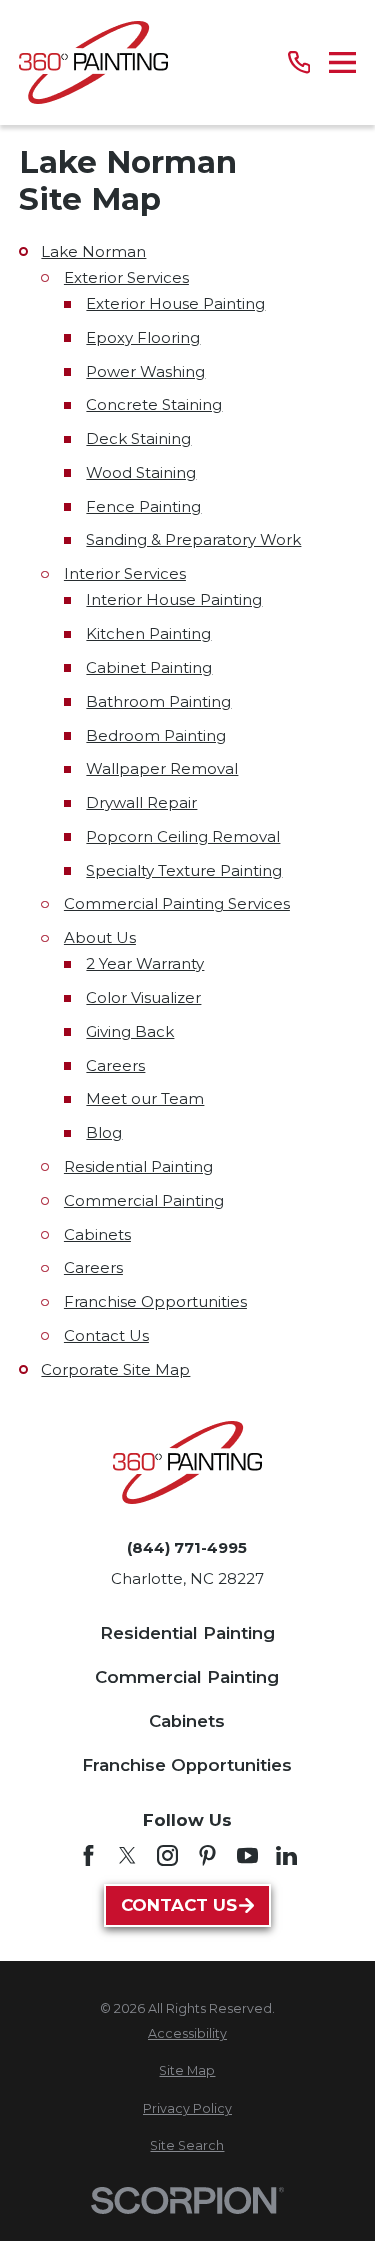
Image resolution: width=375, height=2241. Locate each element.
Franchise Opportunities (155, 1301)
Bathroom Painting (158, 701)
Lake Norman (93, 251)
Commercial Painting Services (177, 903)
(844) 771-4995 (187, 1547)
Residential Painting (138, 1166)
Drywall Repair (141, 802)
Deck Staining (138, 438)
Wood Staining (141, 472)
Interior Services (125, 573)
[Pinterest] (207, 1855)
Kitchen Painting (148, 633)
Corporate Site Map (115, 1369)
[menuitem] (187, 2034)
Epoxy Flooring (143, 337)
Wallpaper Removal (162, 768)
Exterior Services (126, 277)
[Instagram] (167, 1855)
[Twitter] (127, 1855)
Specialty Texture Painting (184, 870)
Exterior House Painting (175, 303)
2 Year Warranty (145, 963)
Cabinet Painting (149, 667)
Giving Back (130, 1031)
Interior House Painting (174, 599)
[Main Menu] (342, 62)
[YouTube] (247, 1855)
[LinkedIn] (286, 1855)
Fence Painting (143, 506)
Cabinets (97, 1234)
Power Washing (145, 371)
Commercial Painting (144, 1200)
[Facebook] (88, 1855)
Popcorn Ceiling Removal (183, 836)
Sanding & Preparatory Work (193, 539)
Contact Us (106, 1335)
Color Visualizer (143, 997)
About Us (100, 937)
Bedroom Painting (156, 735)
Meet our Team (145, 1098)
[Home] (93, 62)
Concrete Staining (154, 404)
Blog (104, 1132)
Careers (115, 1065)
